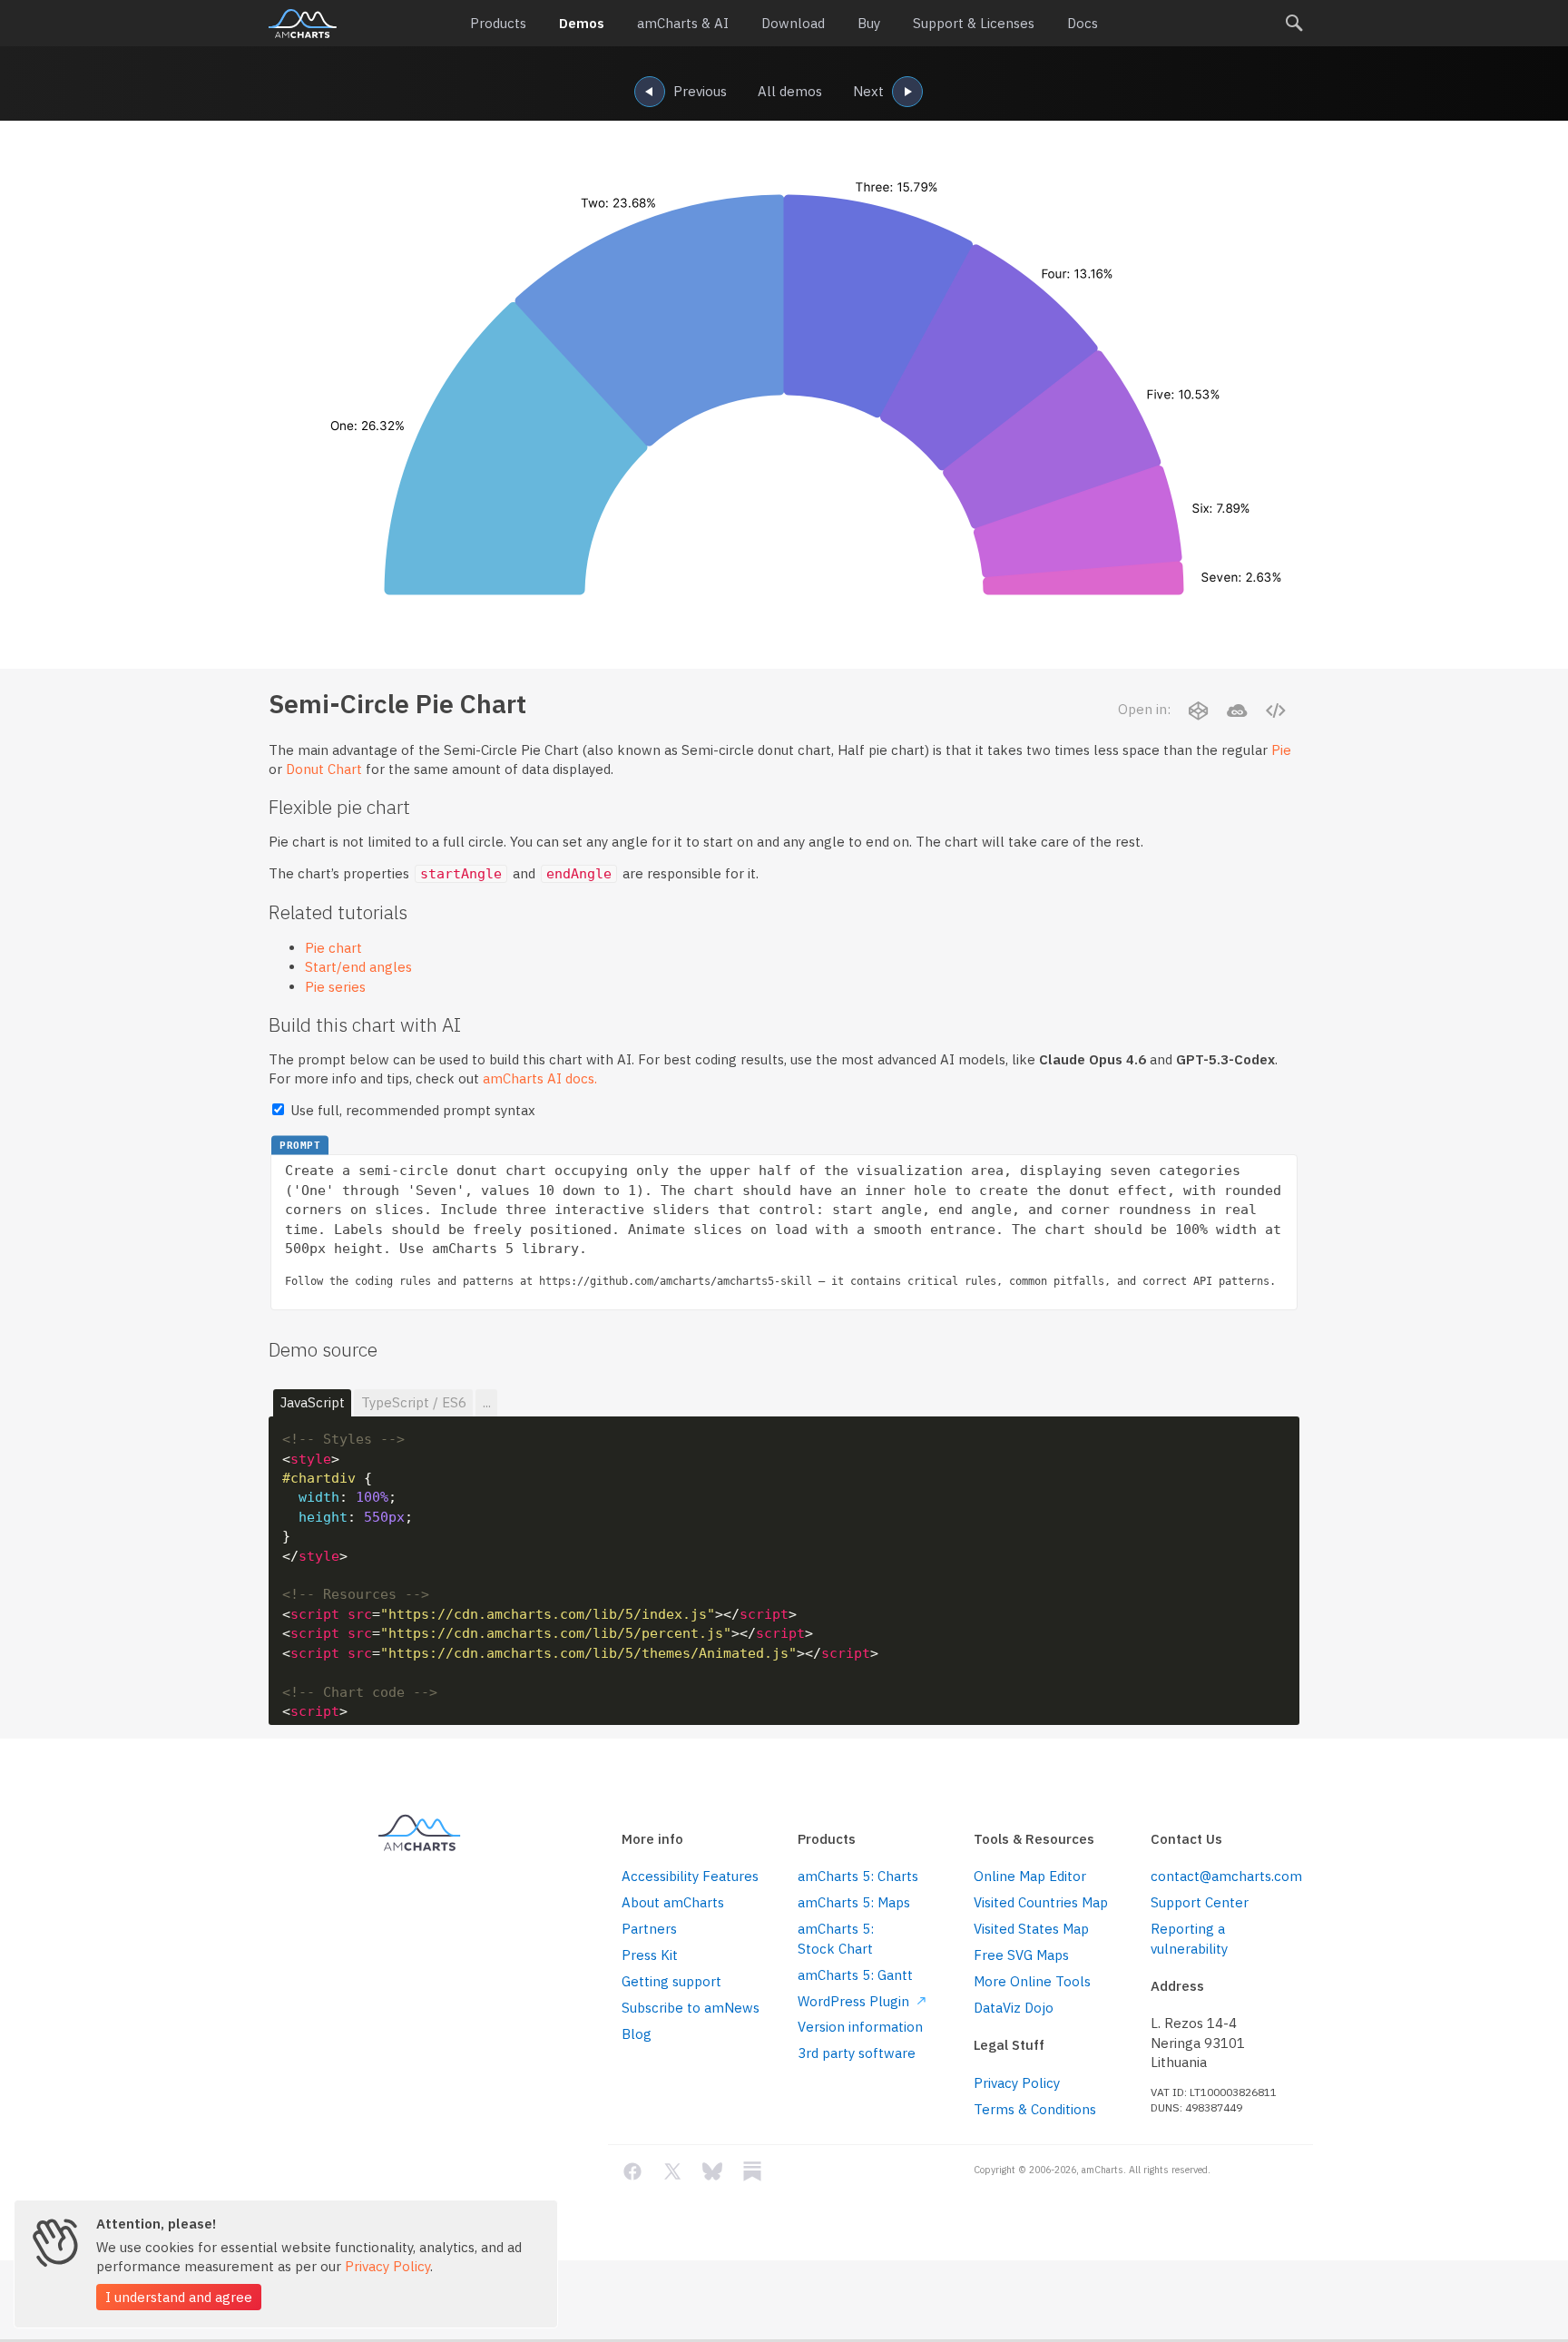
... (487, 1402)
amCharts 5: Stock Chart (836, 1938)
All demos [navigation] (790, 91)
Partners (649, 1929)
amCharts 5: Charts (858, 1876)
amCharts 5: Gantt (855, 1975)
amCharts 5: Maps (854, 1902)
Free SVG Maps (1021, 1955)
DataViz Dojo (1014, 2008)
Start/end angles (358, 967)
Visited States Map (1031, 1929)
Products (498, 23)
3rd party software (857, 2053)
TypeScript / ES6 (414, 1402)
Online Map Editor (1030, 1876)
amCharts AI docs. (540, 1078)
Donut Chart (324, 769)
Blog (637, 2034)
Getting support (671, 1981)
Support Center (1200, 1902)
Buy (869, 23)
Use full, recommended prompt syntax (411, 1110)
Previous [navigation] (700, 91)
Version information (860, 2027)
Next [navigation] (868, 91)
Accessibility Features (690, 1876)
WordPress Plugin (855, 2001)
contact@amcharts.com (1225, 1876)
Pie (1281, 750)
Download (793, 23)
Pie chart (333, 948)
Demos (582, 23)
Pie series (335, 987)
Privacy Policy (1017, 2083)
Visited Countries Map (1041, 1902)
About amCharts (673, 1902)
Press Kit (650, 1955)
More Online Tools (1032, 1981)
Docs (1083, 23)
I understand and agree (179, 2297)
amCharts (303, 24)
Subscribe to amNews (691, 2008)
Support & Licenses (974, 23)
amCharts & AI (683, 23)
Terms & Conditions (1035, 2109)
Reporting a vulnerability (1189, 1938)
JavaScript (313, 1402)
